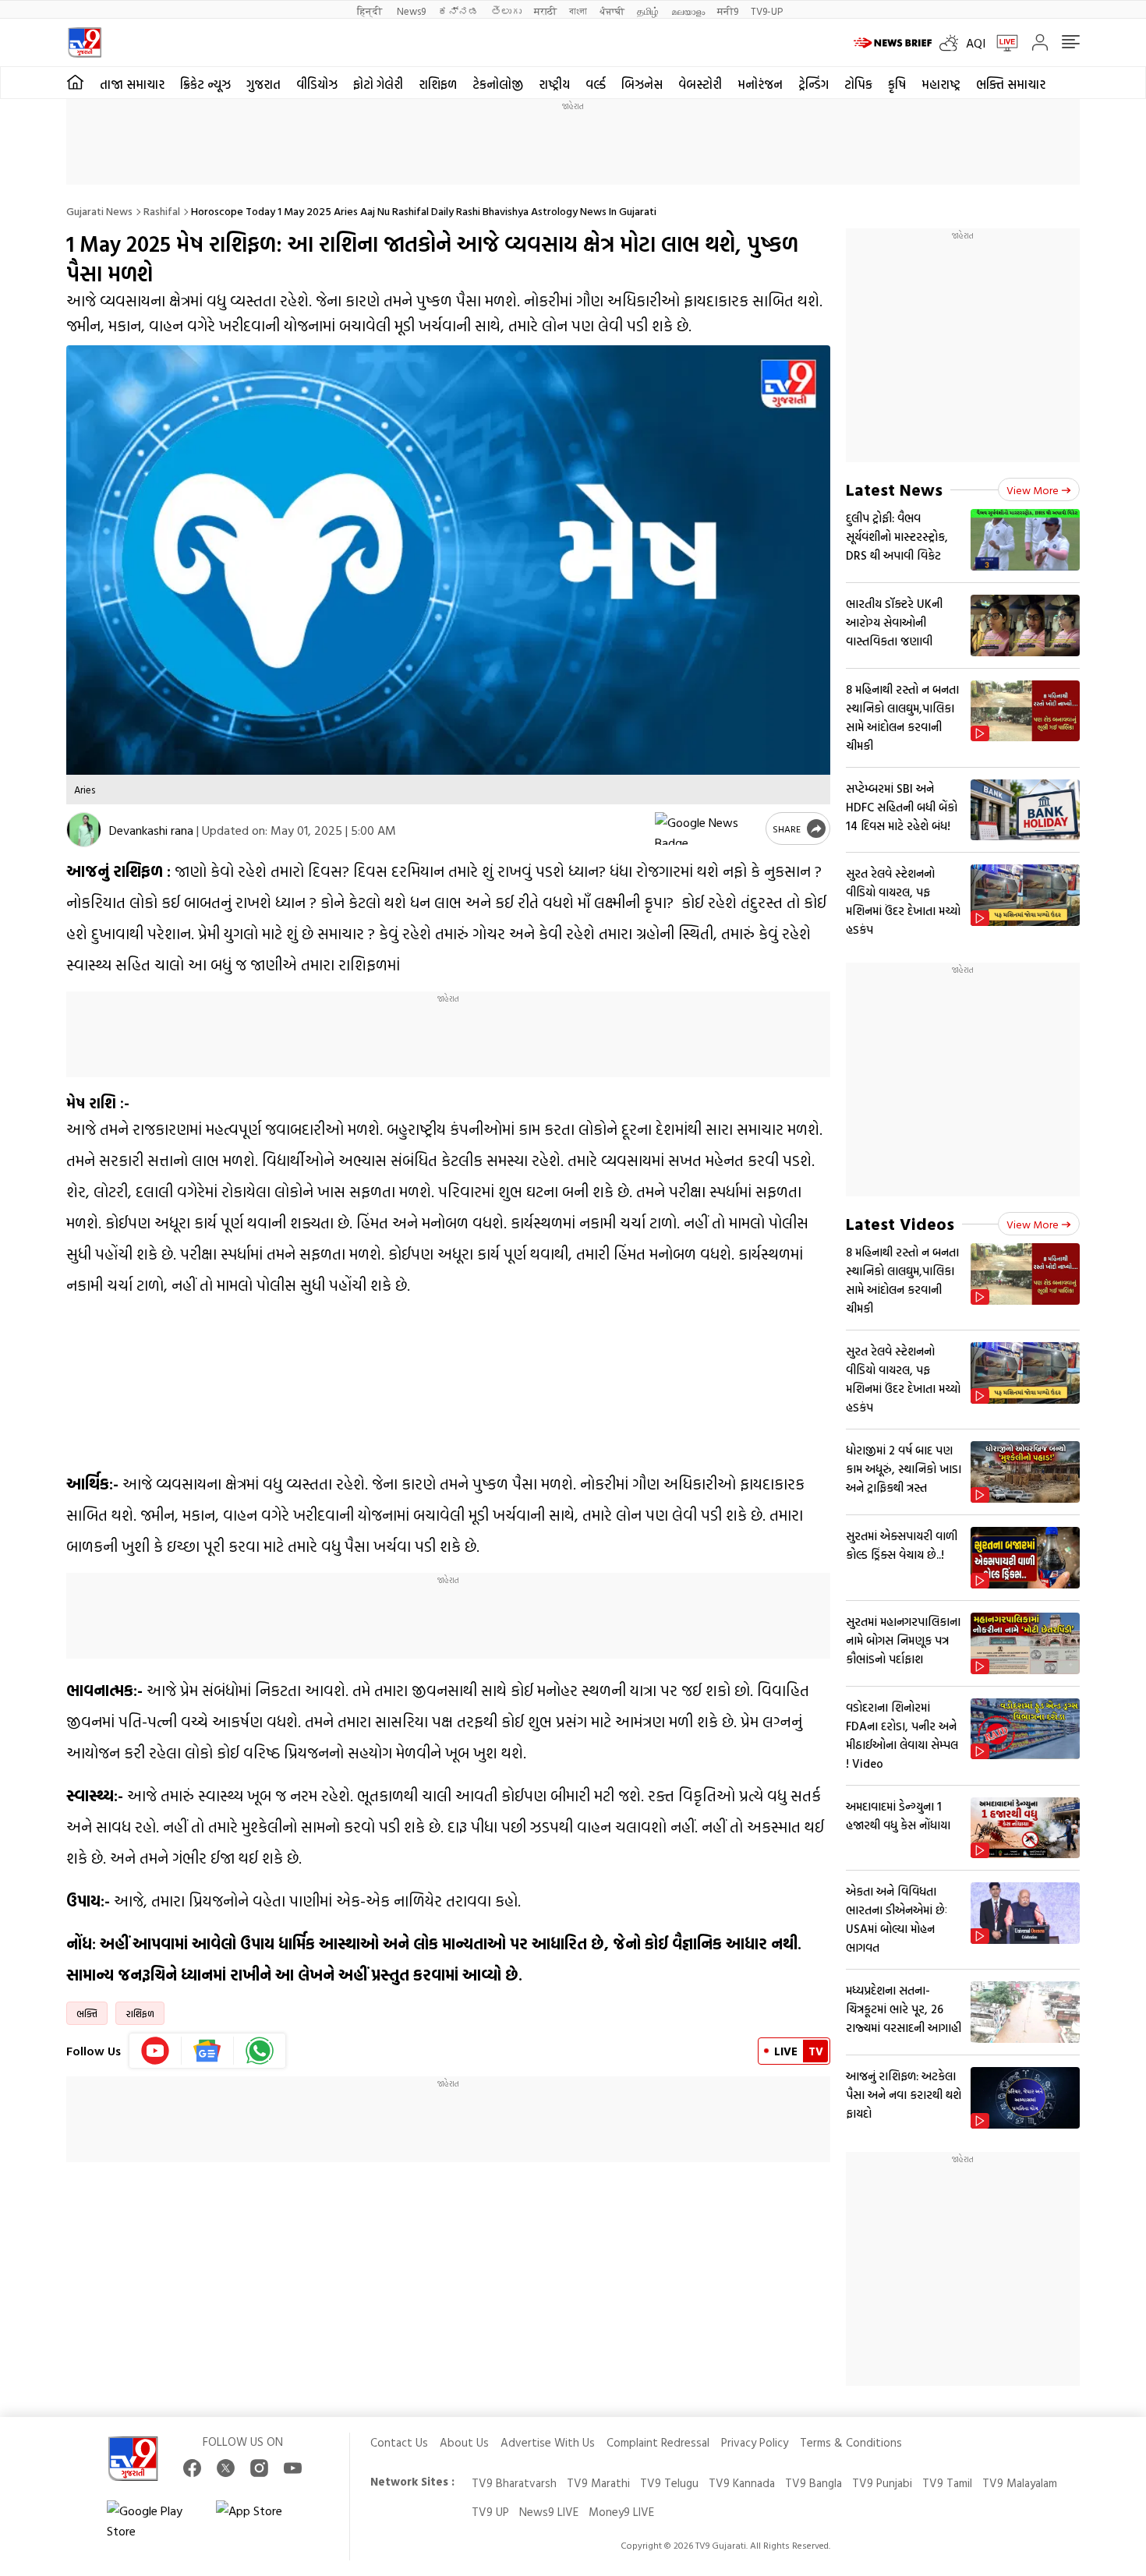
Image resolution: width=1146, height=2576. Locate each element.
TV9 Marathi (598, 2483)
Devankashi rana (151, 830)
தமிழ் (648, 11)
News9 (411, 11)
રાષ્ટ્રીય (554, 84)
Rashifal (162, 211)
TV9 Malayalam (1020, 2483)
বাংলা (578, 11)
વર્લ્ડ (596, 84)
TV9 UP (490, 2512)
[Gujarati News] (85, 42)
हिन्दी (371, 11)
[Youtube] (156, 2051)
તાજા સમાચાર (132, 84)
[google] (707, 829)
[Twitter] (226, 2468)
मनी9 (728, 11)
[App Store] (263, 2521)
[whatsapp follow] (260, 2051)
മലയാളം (688, 11)
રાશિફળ (438, 84)
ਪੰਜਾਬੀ (612, 11)
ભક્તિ (87, 2013)
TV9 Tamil (947, 2483)
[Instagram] (259, 2468)
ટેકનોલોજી (498, 84)
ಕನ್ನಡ (458, 11)
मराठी (545, 11)
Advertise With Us (548, 2442)
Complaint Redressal (658, 2442)
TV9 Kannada (742, 2483)
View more (1033, 490)
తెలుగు (506, 11)
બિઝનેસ (642, 84)
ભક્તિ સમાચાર (1011, 84)
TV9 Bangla (814, 2483)
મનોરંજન (760, 84)
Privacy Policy (755, 2442)
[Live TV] (1002, 43)
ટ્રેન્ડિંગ (814, 84)
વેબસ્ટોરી (700, 84)
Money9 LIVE (621, 2512)
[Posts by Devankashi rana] (84, 830)
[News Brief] (893, 43)
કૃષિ (897, 84)
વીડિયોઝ (317, 84)
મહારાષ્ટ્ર (941, 84)
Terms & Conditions (851, 2442)
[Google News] (208, 2051)
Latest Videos (900, 1223)
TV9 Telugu (669, 2483)
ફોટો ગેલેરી (378, 84)
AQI (976, 43)
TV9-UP (767, 11)
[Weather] (953, 43)
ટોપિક (858, 84)
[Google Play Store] (154, 2521)
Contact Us (399, 2442)
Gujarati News (99, 211)
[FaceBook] (192, 2468)
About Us (464, 2442)
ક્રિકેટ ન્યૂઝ (205, 84)
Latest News (894, 489)
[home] (75, 83)
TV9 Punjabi (882, 2483)
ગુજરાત (264, 84)
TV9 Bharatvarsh (514, 2483)
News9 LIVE (549, 2512)
